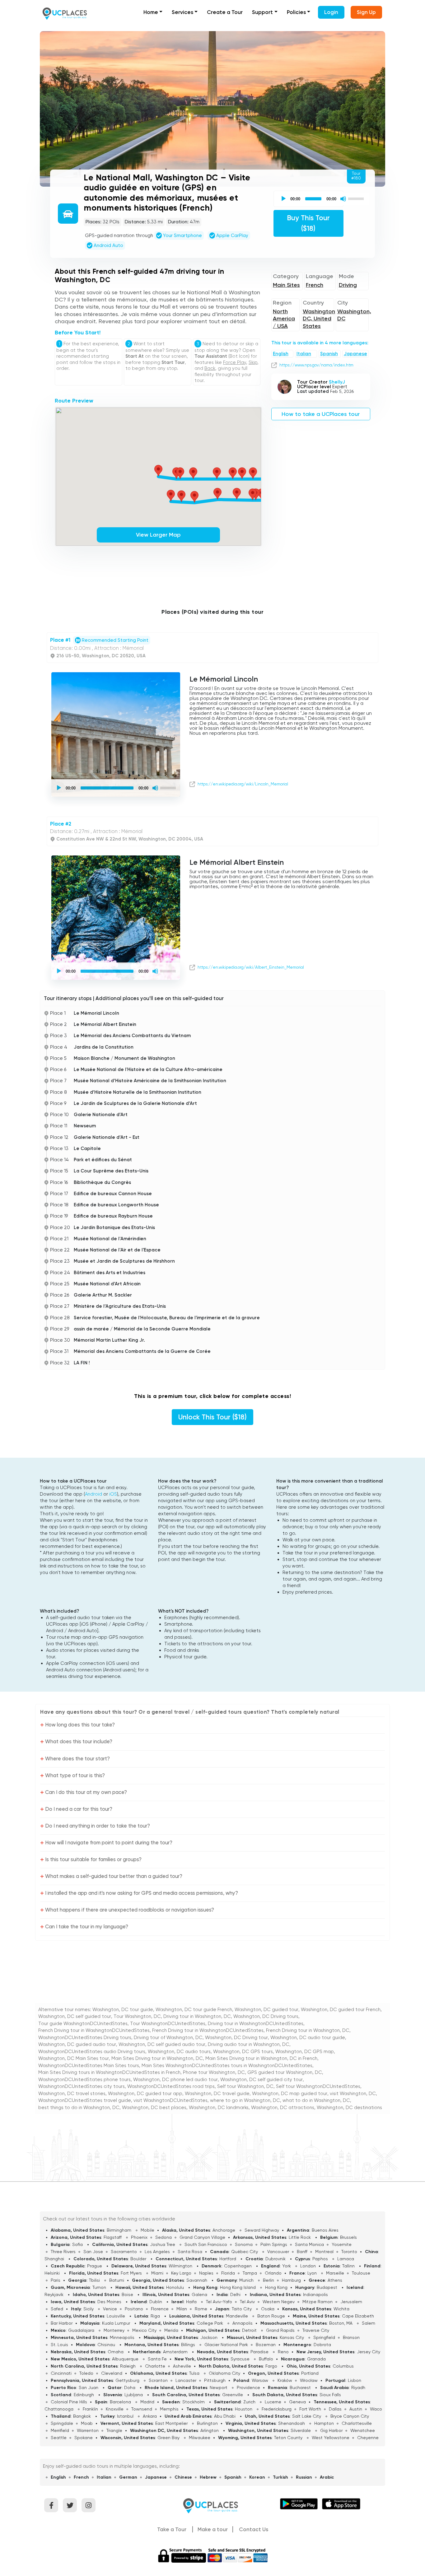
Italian (304, 354)
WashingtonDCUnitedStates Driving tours (85, 2038)
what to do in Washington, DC (316, 2100)
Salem (369, 2323)
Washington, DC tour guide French (194, 2010)
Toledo (86, 2373)
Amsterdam (175, 2352)
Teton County (288, 2438)
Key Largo (181, 2273)
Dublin (156, 2302)
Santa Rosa (190, 2252)
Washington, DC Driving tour (236, 2038)
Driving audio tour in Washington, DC (249, 2044)
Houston (244, 2409)
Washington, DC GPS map (305, 2052)
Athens (335, 2280)
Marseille (335, 2273)
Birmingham (119, 2230)
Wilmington (180, 2266)
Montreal (324, 2252)
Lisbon (355, 2380)
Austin (356, 2409)
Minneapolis (122, 2337)
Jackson (209, 2337)
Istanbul (125, 2416)
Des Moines (109, 2302)
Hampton (324, 2423)
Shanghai (54, 2259)
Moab (87, 2423)
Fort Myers (131, 2273)
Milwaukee (200, 2438)
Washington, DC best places (154, 2108)
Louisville (116, 2316)
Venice (110, 2309)
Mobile (147, 2230)
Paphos (320, 2259)
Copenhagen (238, 2266)
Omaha (116, 2352)
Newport (219, 2387)
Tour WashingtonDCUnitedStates (168, 2024)
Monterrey (114, 2330)
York (287, 2266)
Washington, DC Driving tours (266, 2016)
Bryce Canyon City (350, 2416)
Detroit (249, 2330)
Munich (246, 2280)
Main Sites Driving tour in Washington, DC (157, 2058)
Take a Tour (172, 2529)
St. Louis (59, 2345)
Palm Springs (274, 2244)
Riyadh (358, 2387)
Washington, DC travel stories (72, 2094)
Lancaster (186, 2380)
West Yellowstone (331, 2438)
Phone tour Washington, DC (214, 2072)
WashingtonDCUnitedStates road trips (171, 2086)
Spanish (329, 354)
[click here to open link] (274, 365)
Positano (134, 2309)
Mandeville (237, 2316)
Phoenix (139, 2237)
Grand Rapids (280, 2330)
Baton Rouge (271, 2316)
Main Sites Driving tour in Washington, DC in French (261, 2058)
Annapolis (243, 2323)
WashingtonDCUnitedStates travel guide (85, 2100)
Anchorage (224, 2230)
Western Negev (279, 2302)
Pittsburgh (215, 2380)
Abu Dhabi (225, 2416)
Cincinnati (61, 2373)
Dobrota (322, 2345)
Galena (199, 2294)
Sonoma (244, 2244)
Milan (182, 2309)
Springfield (324, 2337)
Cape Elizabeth (358, 2316)
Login (331, 12)
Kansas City (292, 2337)
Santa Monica (309, 2244)
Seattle (59, 2438)
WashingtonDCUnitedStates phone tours (84, 2080)
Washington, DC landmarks (219, 2108)
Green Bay (168, 2438)
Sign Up (366, 12)
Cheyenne (368, 2438)
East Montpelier (171, 2423)
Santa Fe (157, 2359)
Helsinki (52, 2273)
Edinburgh (84, 2395)
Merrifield (60, 2430)
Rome (201, 2309)
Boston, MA (341, 2323)
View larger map (158, 535)
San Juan (89, 2387)
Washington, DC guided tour (266, 2010)
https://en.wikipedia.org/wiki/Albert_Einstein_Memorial (251, 968)
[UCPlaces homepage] (213, 2505)
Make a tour (213, 2529)
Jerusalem (351, 2302)
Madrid (147, 2402)
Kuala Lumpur (116, 2323)
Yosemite (342, 2244)
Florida (228, 2273)
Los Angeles (157, 2252)
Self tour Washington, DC (245, 2086)
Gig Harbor (331, 2430)
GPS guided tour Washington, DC (285, 2072)
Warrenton (88, 2430)
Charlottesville (357, 2423)
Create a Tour (225, 12)
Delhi (235, 2294)
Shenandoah (292, 2423)
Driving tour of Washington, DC (168, 2038)
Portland (310, 2373)
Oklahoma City (224, 2373)
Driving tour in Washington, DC (197, 2016)
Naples (206, 2273)
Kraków (285, 2380)
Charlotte (155, 2366)
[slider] (357, 198)
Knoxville (115, 2409)
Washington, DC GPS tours (243, 2052)
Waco (376, 2409)
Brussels (348, 2237)
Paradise (259, 2352)
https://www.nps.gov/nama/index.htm (316, 365)
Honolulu (175, 2287)
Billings (188, 2345)
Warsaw (260, 2380)
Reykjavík (54, 2294)
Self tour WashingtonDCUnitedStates (318, 2086)
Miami (157, 2273)
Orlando (273, 2273)
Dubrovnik (276, 2259)
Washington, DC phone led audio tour (175, 2080)
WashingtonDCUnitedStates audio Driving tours (92, 2052)
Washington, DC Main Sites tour (74, 2058)
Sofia (77, 2244)
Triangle (114, 2430)
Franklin (90, 2409)
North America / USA (284, 319)
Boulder (138, 2259)
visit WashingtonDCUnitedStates (170, 2100)
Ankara (150, 2416)
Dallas (335, 2409)
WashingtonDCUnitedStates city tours (82, 2086)
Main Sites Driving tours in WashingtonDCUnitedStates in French (109, 2072)
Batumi (117, 2280)
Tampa (250, 2273)
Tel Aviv (247, 2302)
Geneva (297, 2402)
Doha (130, 2387)
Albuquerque (125, 2359)
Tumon (99, 2287)
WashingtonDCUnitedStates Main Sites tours (89, 2066)
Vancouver (278, 2252)
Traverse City (316, 2330)
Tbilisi (94, 2280)
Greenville (233, 2395)
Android (93, 1494)
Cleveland (112, 2373)
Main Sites (286, 285)
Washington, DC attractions (283, 2108)
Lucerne (273, 2402)
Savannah (197, 2280)
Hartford (228, 2259)
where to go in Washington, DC (245, 2100)
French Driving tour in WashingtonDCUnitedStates (94, 2030)
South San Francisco (206, 2244)
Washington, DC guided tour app (145, 2094)
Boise (127, 2294)
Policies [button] (296, 12)
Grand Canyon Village (202, 2237)
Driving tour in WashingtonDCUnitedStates (256, 2024)
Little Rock (300, 2237)
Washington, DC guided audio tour (77, 2044)
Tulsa (194, 2373)
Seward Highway (262, 2230)
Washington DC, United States (319, 319)
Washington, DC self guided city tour (262, 2080)
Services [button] (182, 12)
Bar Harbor (62, 2323)
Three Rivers (63, 2252)
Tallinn (348, 2266)
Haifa (191, 2302)
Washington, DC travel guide (217, 2094)
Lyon (312, 2273)
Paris (56, 2280)
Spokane (84, 2438)
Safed (57, 2309)
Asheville (182, 2366)
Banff (302, 2252)
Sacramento (124, 2252)
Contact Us (254, 2529)
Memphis (169, 2409)
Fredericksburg (277, 2409)
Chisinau (106, 2345)
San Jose (93, 2252)
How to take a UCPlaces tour (321, 414)
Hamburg (291, 2280)
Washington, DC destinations (349, 2108)
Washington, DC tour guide (123, 2010)
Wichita (341, 2309)
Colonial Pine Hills (69, 2402)
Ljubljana (134, 2395)
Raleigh (128, 2366)
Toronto (349, 2252)
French (315, 285)
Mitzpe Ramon (318, 2302)
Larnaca (346, 2259)
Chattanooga (59, 2409)
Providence (248, 2387)
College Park (210, 2323)
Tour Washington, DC (137, 2016)
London (308, 2266)
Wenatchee (363, 2430)
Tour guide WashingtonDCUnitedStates (83, 2024)
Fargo (271, 2366)
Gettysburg (127, 2380)
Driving (348, 285)
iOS (113, 1494)
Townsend (142, 2409)
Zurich (249, 2402)
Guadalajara (81, 2330)
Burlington (207, 2423)
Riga (155, 2316)
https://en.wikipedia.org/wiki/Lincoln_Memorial (243, 784)
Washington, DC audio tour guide (308, 2038)
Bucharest (300, 2387)
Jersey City (369, 2352)
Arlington (210, 2430)
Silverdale (301, 2430)
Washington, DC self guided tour (75, 2016)
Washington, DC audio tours (179, 2052)
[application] (322, 199)
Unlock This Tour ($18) (213, 1417)
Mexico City (144, 2330)
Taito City (242, 2309)
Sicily (89, 2309)
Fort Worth (310, 2409)
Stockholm (194, 2402)
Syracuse (240, 2359)
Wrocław (309, 2380)
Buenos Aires (325, 2230)
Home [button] (151, 12)
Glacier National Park (226, 2345)
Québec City (245, 2252)
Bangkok (82, 2416)
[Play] (283, 199)
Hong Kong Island (238, 2287)
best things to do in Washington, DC (79, 2108)
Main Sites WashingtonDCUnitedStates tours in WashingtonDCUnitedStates (227, 2066)
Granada (316, 2359)
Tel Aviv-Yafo (219, 2302)
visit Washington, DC (353, 2094)
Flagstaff (113, 2237)
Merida (171, 2330)
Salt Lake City (307, 2416)
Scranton (158, 2380)
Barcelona (120, 2402)
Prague (95, 2266)
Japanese (355, 354)
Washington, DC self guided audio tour (162, 2044)
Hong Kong (276, 2287)
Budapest (327, 2287)
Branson (351, 2337)
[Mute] (343, 199)
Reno (283, 2352)
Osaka (268, 2309)
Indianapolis (315, 2294)
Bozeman (266, 2345)
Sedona (163, 2237)
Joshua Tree (163, 2244)
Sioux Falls (330, 2395)
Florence (160, 2309)
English (281, 354)
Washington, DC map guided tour (290, 2094)
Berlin (269, 2280)
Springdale (62, 2423)
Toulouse (361, 2273)
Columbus (343, 2366)
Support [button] (262, 12)
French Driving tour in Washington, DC (308, 2030)
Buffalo (266, 2359)
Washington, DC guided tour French (341, 2010)
